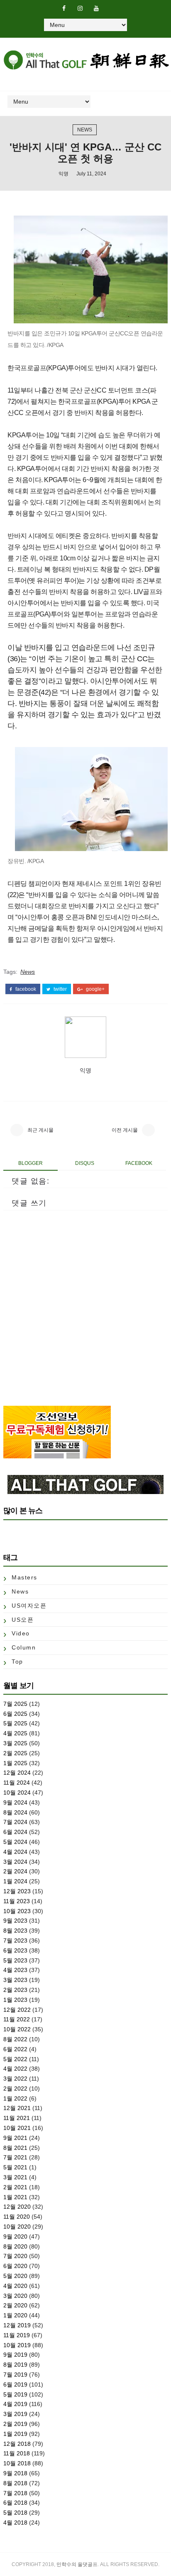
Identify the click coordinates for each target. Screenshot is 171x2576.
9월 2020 (15, 2236)
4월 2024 (15, 1852)
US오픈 (23, 1620)
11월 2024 (17, 1783)
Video (21, 1633)
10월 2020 (17, 2227)
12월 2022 (17, 2010)
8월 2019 (15, 2365)
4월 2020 (15, 2286)
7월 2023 (15, 1940)
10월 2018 (17, 2463)
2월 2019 (15, 2424)
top (17, 1662)
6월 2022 (15, 2049)
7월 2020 (15, 2256)
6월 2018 (15, 2503)
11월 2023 (17, 1901)
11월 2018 (17, 2453)
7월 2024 (15, 1822)
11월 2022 (17, 2019)
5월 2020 (15, 2276)
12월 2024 (17, 1773)
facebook (25, 989)
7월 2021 (15, 2157)
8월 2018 (15, 2483)
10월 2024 (17, 1793)
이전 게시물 (125, 1130)
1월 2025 (15, 1763)
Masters (24, 1577)
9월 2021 (15, 2138)
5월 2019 (15, 2394)
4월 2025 (15, 1733)
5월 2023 (15, 1960)
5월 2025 (15, 1723)
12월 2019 (17, 2325)
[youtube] (96, 8)
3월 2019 (15, 2414)
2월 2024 (15, 1871)
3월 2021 (15, 2177)
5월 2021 (15, 2167)
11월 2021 (17, 2118)
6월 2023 (15, 1950)
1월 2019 (15, 2434)
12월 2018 (17, 2444)
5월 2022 (15, 2059)
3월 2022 (15, 2079)
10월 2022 (17, 2029)
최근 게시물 (40, 1130)
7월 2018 (15, 2493)
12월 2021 (17, 2108)
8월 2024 (15, 1812)
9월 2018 (15, 2473)
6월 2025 (15, 1714)
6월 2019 (15, 2384)
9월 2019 (15, 2355)
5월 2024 (15, 1842)
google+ (95, 989)
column (24, 1647)
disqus (85, 1163)
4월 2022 (15, 2069)
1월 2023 (15, 2000)
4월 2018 (15, 2523)
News (85, 130)
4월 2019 (15, 2404)
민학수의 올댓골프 (77, 2564)
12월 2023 (17, 1891)
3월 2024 (15, 1862)
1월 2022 (15, 2098)
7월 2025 (15, 1704)
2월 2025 (15, 1753)
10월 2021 (17, 2128)
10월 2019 (17, 2345)
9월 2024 (15, 1802)
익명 (64, 174)
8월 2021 (15, 2148)
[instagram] (80, 8)
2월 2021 (15, 2187)
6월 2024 (15, 1832)
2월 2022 (15, 2088)
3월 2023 (15, 1980)
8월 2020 (15, 2246)
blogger (31, 1163)
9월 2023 (15, 1921)
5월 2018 (15, 2513)
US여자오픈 (29, 1606)
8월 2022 (15, 2039)
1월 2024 (15, 1881)
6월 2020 (15, 2266)
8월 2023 (15, 1931)
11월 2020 (17, 2217)
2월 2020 (15, 2305)
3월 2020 (15, 2296)
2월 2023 (15, 1990)
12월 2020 (17, 2207)
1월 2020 (15, 2315)
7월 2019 (15, 2375)
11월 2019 (17, 2335)
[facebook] (64, 8)
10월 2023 (17, 1911)
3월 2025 (15, 1743)
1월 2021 (15, 2197)
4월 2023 (15, 1970)
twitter (60, 989)
